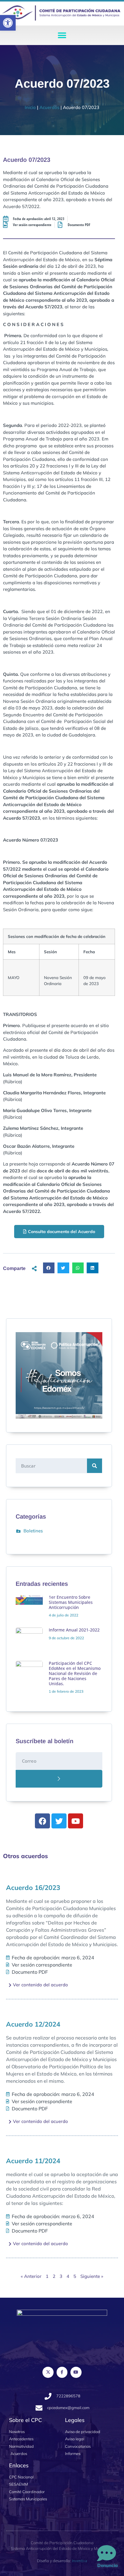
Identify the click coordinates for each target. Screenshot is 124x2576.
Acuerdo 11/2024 (33, 2161)
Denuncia (107, 2565)
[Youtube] (76, 2372)
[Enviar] (59, 1779)
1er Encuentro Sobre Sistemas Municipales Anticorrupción (71, 1602)
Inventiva (79, 2561)
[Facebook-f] (62, 2372)
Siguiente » (92, 2276)
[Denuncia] (107, 2553)
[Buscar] (95, 1466)
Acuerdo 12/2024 (33, 2024)
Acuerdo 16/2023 (33, 1888)
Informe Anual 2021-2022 (74, 1630)
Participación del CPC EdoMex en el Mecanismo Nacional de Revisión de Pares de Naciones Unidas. (75, 1673)
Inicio (30, 107)
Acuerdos (49, 107)
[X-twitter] (48, 2372)
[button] (8, 23)
